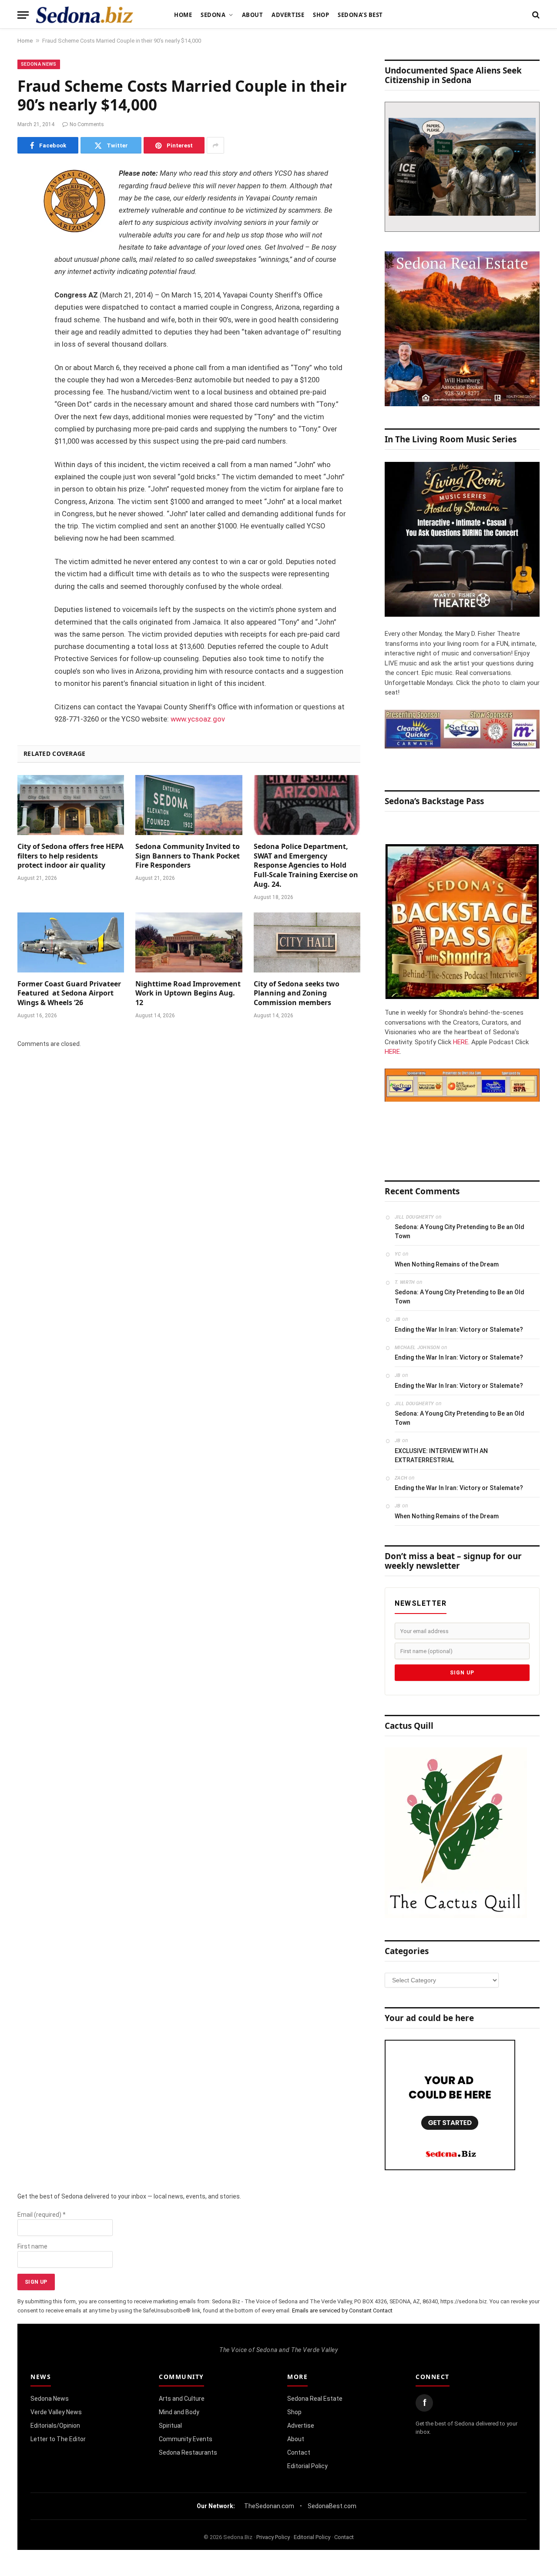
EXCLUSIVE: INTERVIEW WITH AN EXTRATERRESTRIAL (441, 1455)
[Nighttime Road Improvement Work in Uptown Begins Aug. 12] (189, 942)
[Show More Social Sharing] (215, 145)
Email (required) (42, 2215)
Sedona (213, 15)
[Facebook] (26, 197)
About (253, 15)
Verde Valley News (56, 2412)
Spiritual (170, 2426)
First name (32, 2246)
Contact (299, 2452)
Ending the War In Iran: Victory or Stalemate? (459, 1330)
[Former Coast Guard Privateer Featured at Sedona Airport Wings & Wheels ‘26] (71, 942)
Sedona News (39, 64)
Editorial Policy (307, 2466)
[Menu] (23, 15)
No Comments (87, 124)
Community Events (186, 2439)
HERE (461, 1042)
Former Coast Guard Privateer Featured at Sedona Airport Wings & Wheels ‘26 (69, 994)
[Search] (535, 15)
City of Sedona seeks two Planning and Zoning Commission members (297, 994)
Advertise (288, 15)
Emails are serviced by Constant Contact (342, 2310)
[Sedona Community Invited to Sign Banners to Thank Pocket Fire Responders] (189, 805)
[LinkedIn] (26, 241)
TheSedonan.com (269, 2506)
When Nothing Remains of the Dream (447, 1264)
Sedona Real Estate (315, 2399)
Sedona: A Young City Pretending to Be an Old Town (460, 1231)
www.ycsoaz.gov (198, 719)
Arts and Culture (182, 2399)
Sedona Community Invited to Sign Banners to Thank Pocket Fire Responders (188, 856)
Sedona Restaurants (188, 2452)
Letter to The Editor (58, 2439)
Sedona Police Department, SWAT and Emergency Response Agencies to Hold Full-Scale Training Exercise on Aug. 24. (306, 865)
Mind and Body (179, 2412)
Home (183, 15)
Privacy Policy (273, 2537)
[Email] (26, 285)
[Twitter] (26, 219)
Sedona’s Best (360, 15)
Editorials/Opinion (55, 2426)
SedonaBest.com (332, 2506)
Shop (321, 15)
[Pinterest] (26, 263)
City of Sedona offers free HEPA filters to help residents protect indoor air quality (70, 856)
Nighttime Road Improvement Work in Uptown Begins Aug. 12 (188, 994)
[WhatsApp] (26, 330)
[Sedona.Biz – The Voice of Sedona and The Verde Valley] (85, 15)
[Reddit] (26, 307)
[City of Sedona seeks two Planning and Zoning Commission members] (307, 942)
